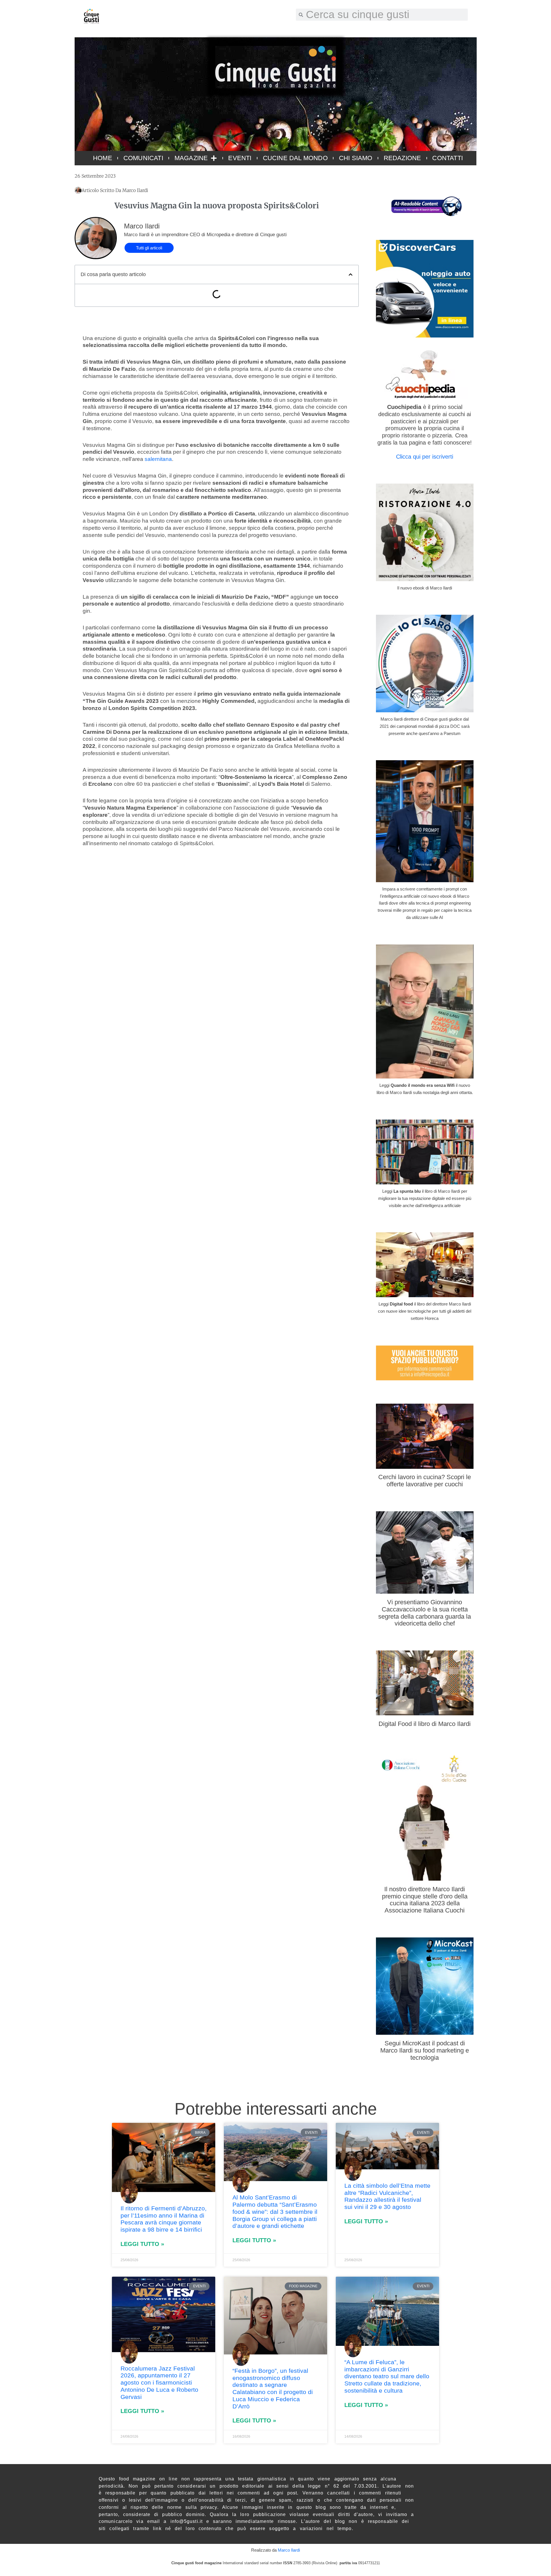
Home (103, 158)
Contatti (448, 158)
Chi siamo (356, 158)
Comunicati (143, 158)
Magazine (191, 158)
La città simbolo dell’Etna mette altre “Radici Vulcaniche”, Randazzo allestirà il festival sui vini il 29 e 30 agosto (387, 2196)
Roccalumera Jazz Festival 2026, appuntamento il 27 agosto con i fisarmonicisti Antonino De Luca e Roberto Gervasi (159, 2383)
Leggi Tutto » (142, 2244)
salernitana (158, 459)
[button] (351, 275)
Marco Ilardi (289, 2550)
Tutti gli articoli (149, 248)
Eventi (240, 158)
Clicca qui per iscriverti (425, 457)
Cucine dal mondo (295, 158)
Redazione (402, 158)
